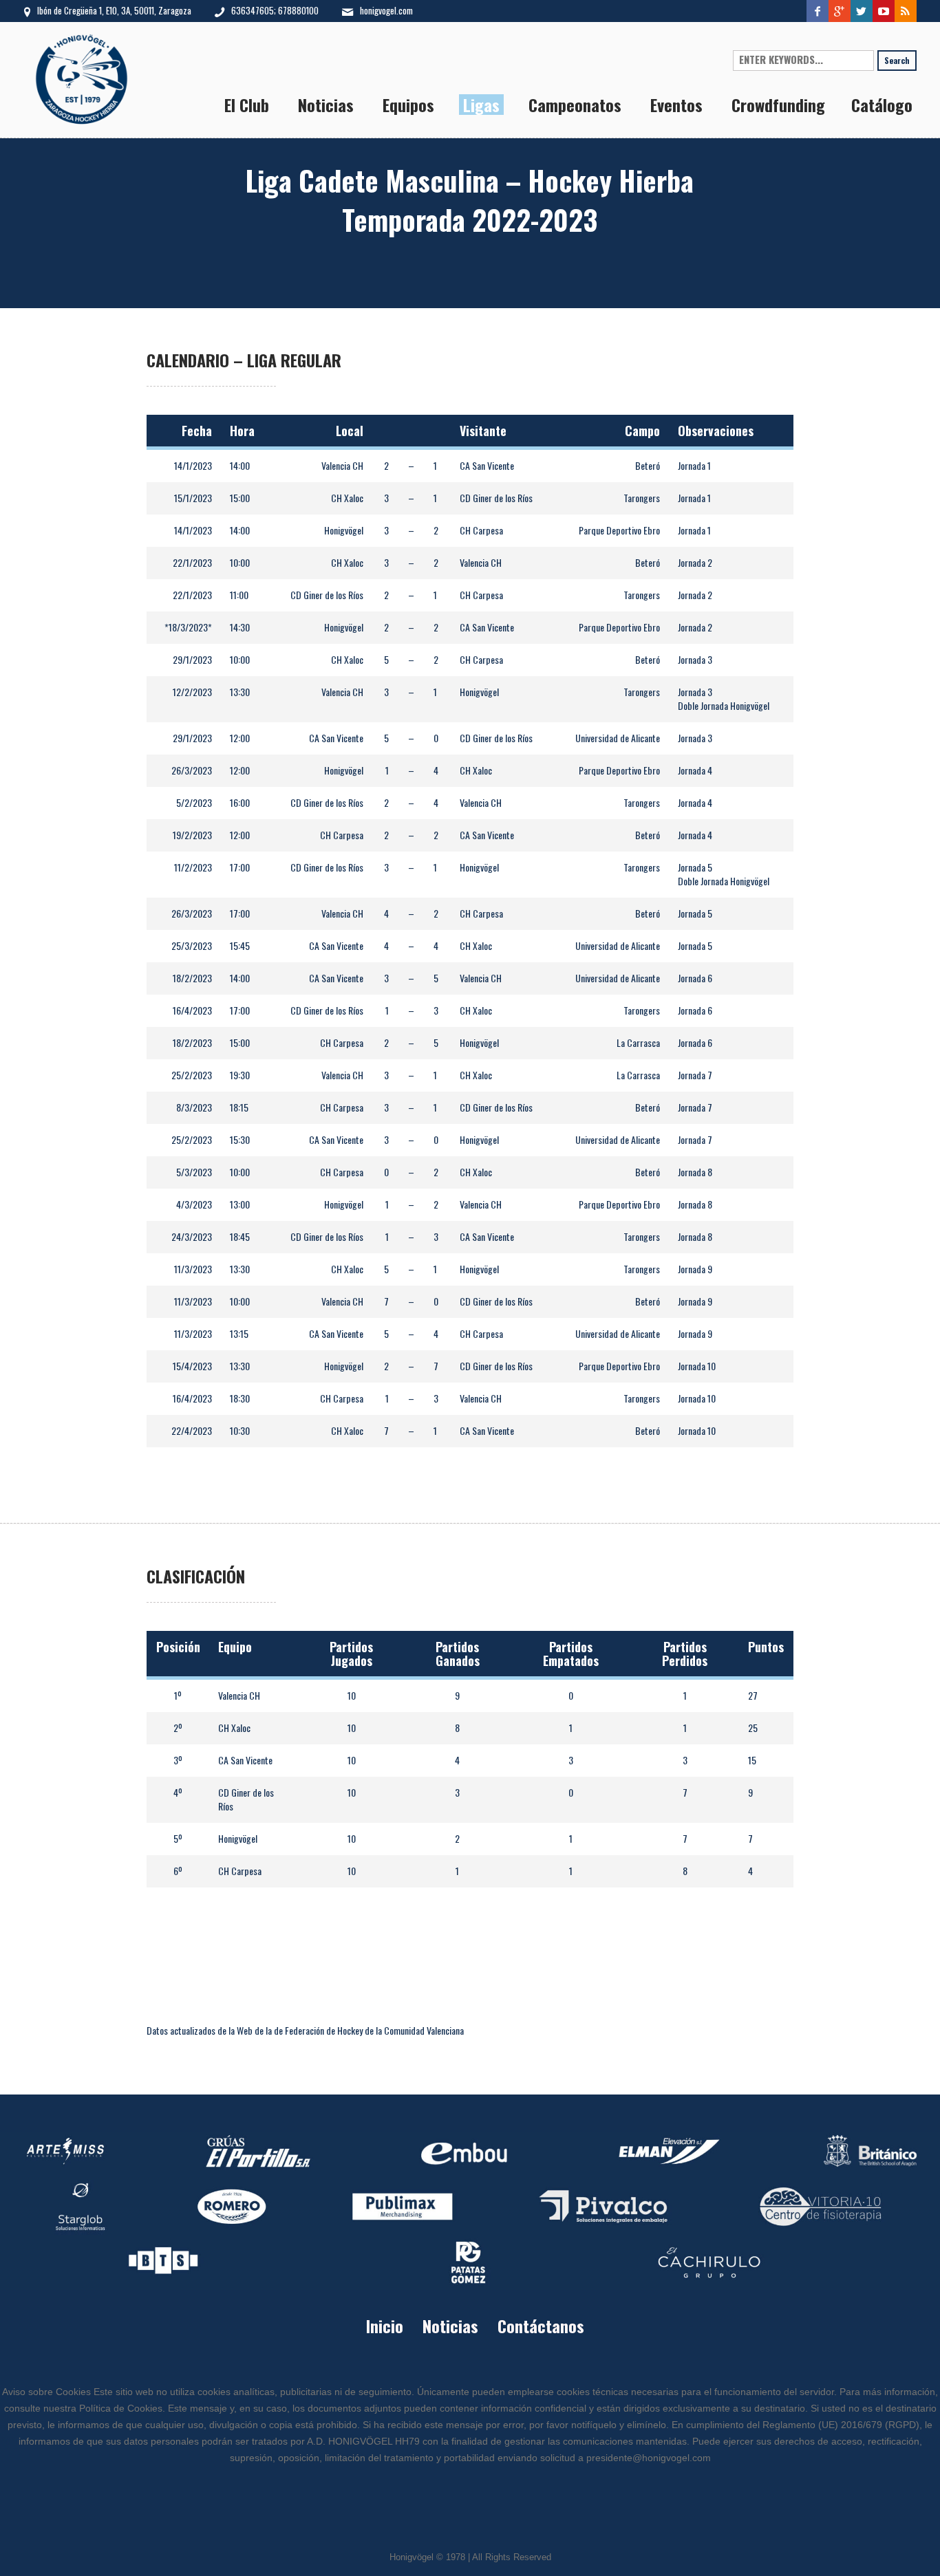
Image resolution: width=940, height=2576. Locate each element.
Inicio (385, 2326)
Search (897, 60)
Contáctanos (541, 2326)
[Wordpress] (862, 11)
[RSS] (906, 11)
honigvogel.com (386, 10)
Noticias (450, 2326)
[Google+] (840, 11)
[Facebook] (818, 11)
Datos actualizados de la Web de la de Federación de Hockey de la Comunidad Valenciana (305, 2030)
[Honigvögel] (470, 2211)
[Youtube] (884, 11)
